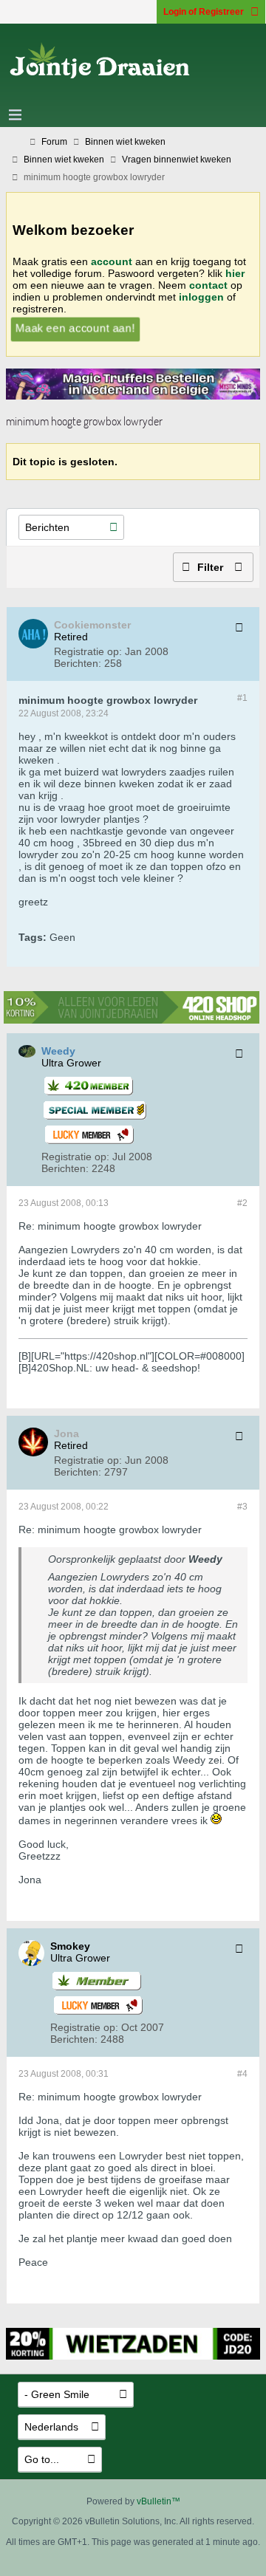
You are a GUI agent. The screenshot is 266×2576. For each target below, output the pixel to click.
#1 (242, 698)
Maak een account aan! (75, 328)
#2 (242, 1203)
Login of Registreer (204, 12)
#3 (242, 1507)
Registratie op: (88, 651)
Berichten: (78, 663)
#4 (242, 2074)
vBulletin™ (158, 2501)
